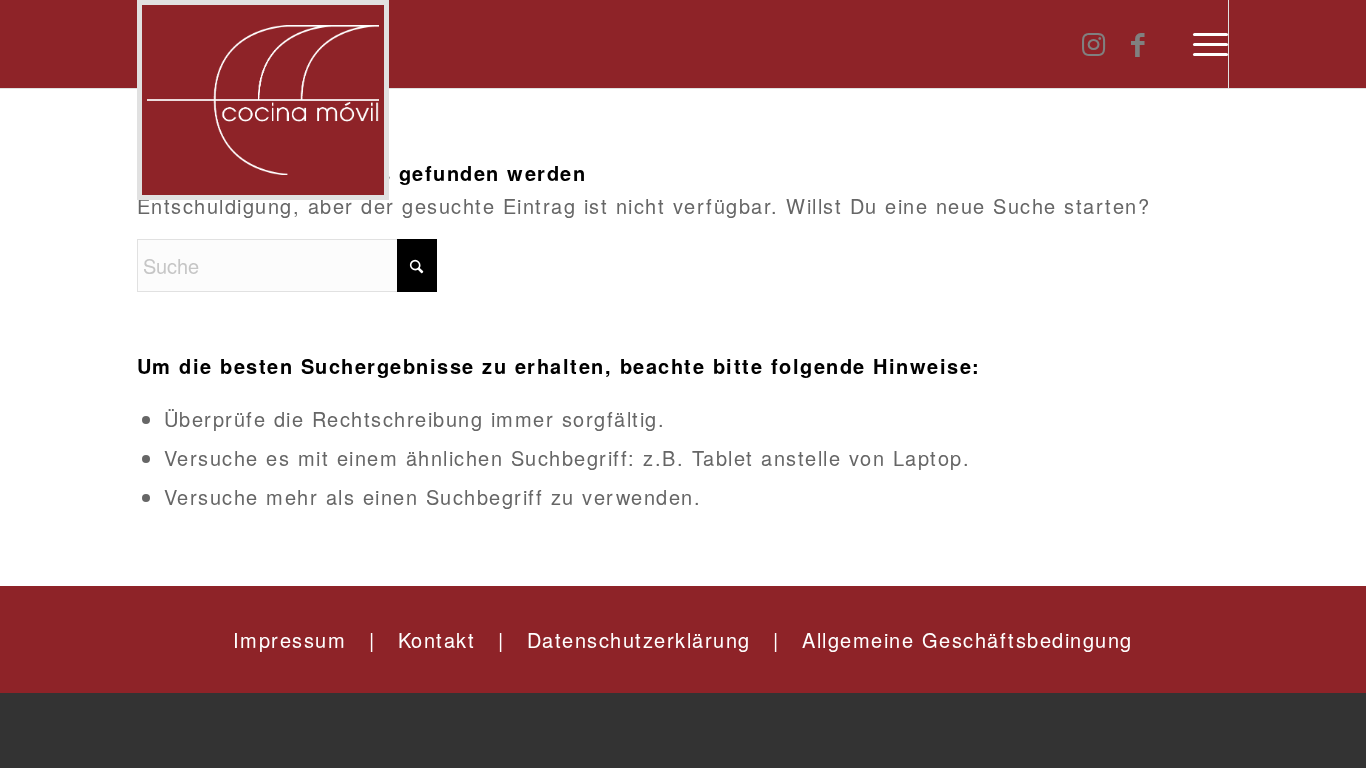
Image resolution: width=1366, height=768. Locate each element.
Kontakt (437, 639)
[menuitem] (1210, 44)
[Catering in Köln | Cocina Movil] (263, 100)
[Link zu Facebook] (1138, 43)
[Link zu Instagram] (1094, 43)
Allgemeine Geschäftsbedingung (967, 639)
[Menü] (1210, 44)
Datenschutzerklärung (639, 639)
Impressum (290, 639)
